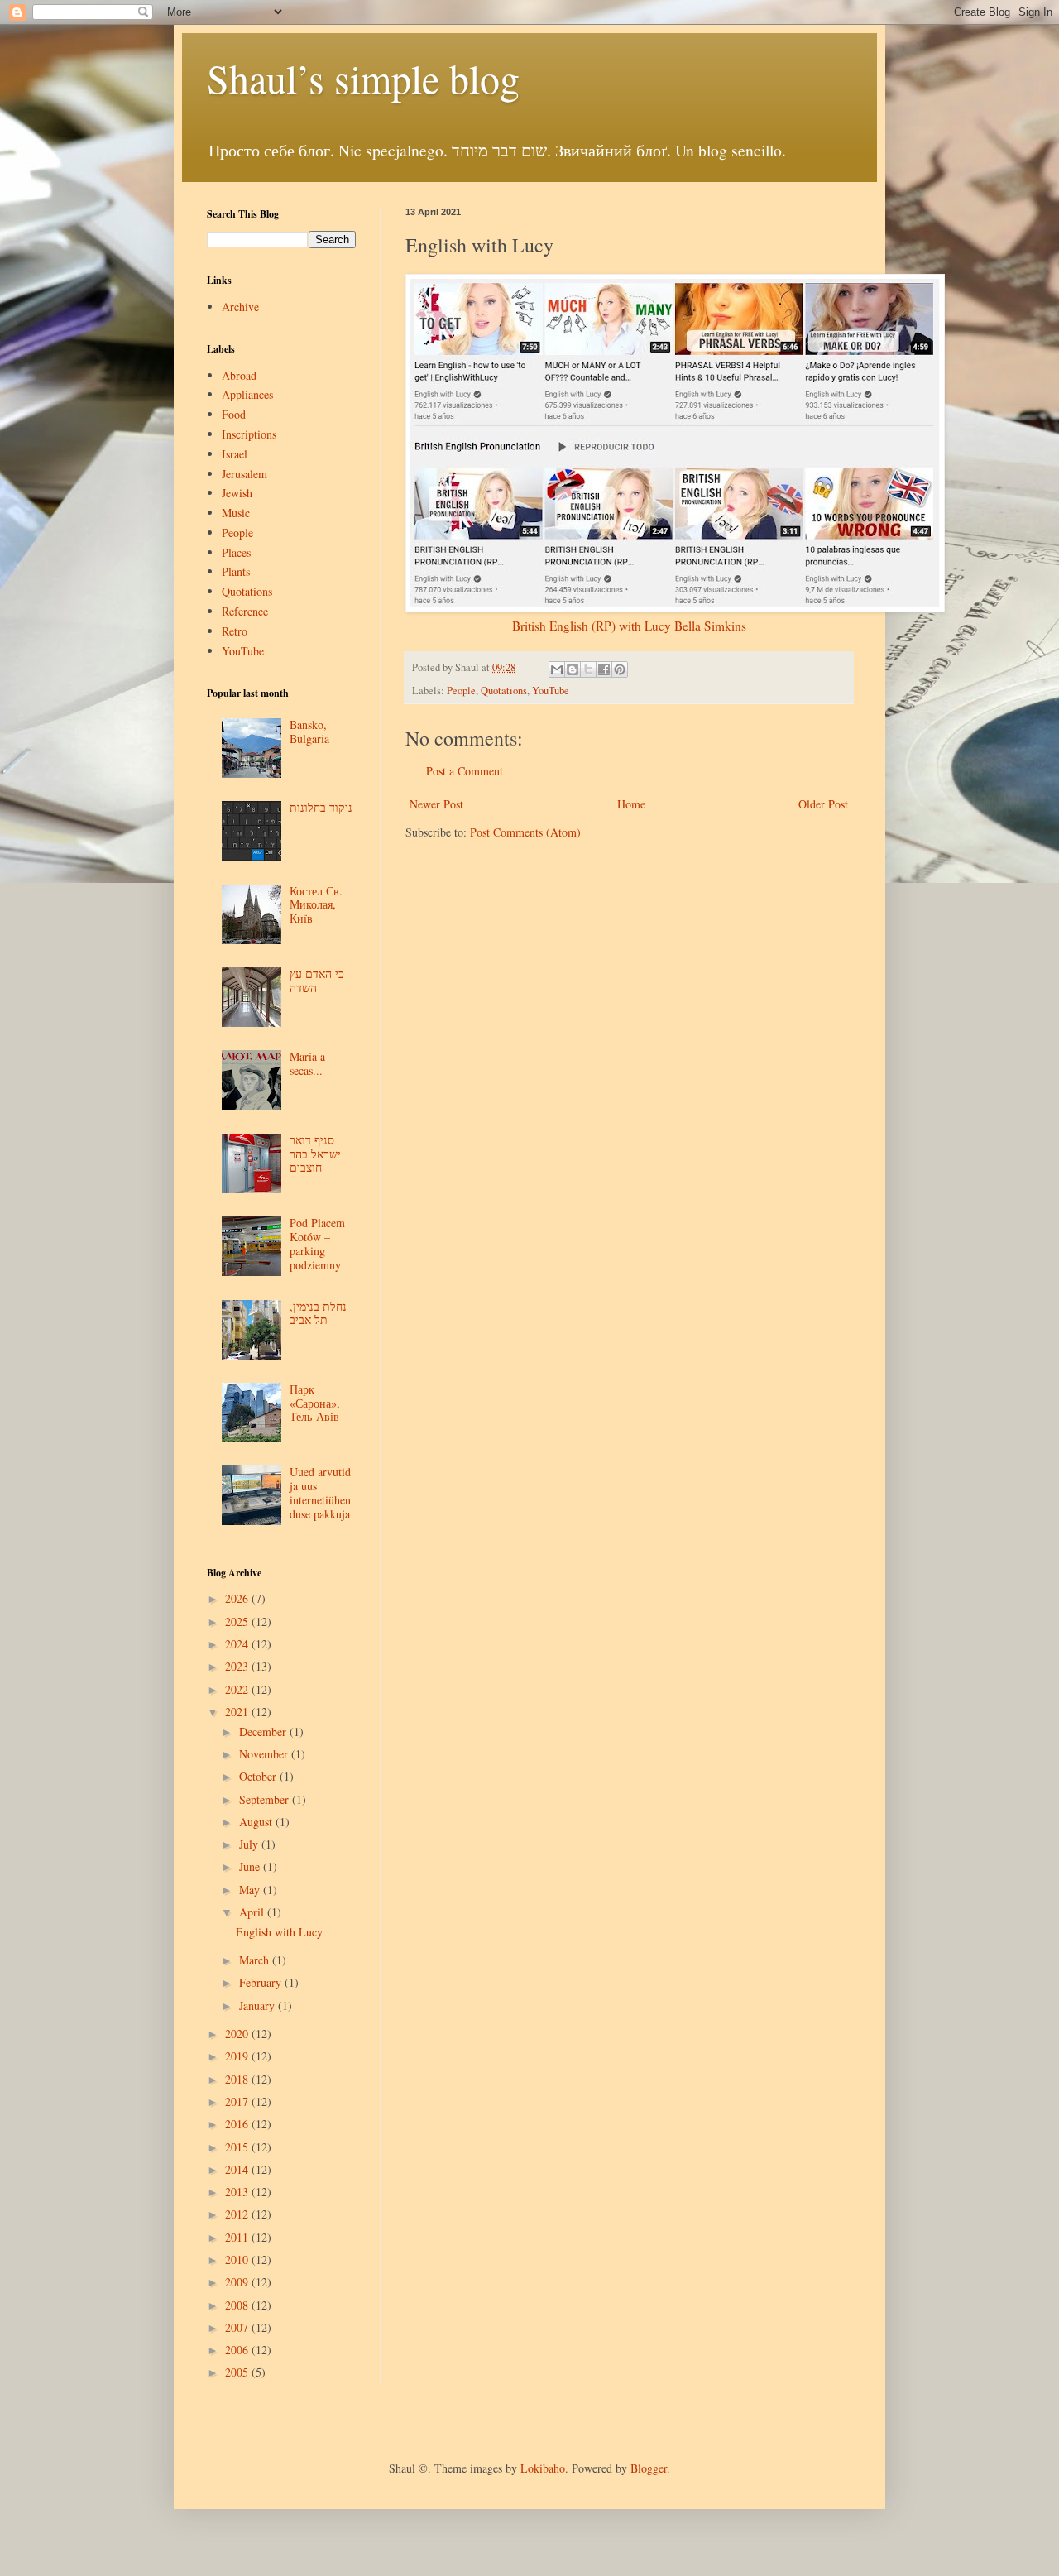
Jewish (237, 493)
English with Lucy (279, 1932)
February (262, 1982)
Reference (245, 611)
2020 (238, 2034)
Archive (240, 307)
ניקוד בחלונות (321, 807)
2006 (238, 2350)
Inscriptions (249, 434)
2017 (238, 2101)
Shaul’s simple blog (363, 78)
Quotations (504, 691)
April (253, 1912)
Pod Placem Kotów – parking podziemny (317, 1243)
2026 (238, 1598)
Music (236, 513)
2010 (238, 2259)
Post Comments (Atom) (525, 832)
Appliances (247, 394)
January (259, 2005)
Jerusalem (244, 474)
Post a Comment (465, 771)
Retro (235, 631)
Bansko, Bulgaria (309, 732)
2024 (238, 1644)
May (251, 1890)
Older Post (823, 804)
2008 (238, 2305)
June (251, 1866)
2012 (238, 2214)
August (257, 1822)
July (250, 1844)
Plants (236, 571)
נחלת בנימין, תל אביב (318, 1313)
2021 (238, 1712)
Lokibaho (543, 2468)
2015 (238, 2147)
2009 (238, 2282)
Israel (235, 454)
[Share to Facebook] (604, 669)
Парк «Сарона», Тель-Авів (315, 1403)
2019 (238, 2056)
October (259, 1776)
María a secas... (307, 1063)
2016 (238, 2124)
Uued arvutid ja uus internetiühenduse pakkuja (320, 1492)
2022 (238, 1689)
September (266, 1799)
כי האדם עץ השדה (317, 981)
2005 (238, 2372)
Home (631, 804)
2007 (238, 2327)
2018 (238, 2079)
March (256, 1960)
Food (234, 414)
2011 (238, 2237)
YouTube (551, 691)
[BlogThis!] (573, 669)
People (461, 691)
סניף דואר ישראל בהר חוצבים (315, 1154)
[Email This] (557, 669)
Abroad (239, 375)
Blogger (649, 2468)
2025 (238, 1621)
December (264, 1732)
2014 (238, 2169)
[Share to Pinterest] (620, 669)
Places (236, 552)
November (265, 1754)
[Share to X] (588, 669)
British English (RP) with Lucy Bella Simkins (629, 626)
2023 (238, 1666)
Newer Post (436, 804)
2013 (238, 2192)
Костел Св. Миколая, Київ (316, 905)
